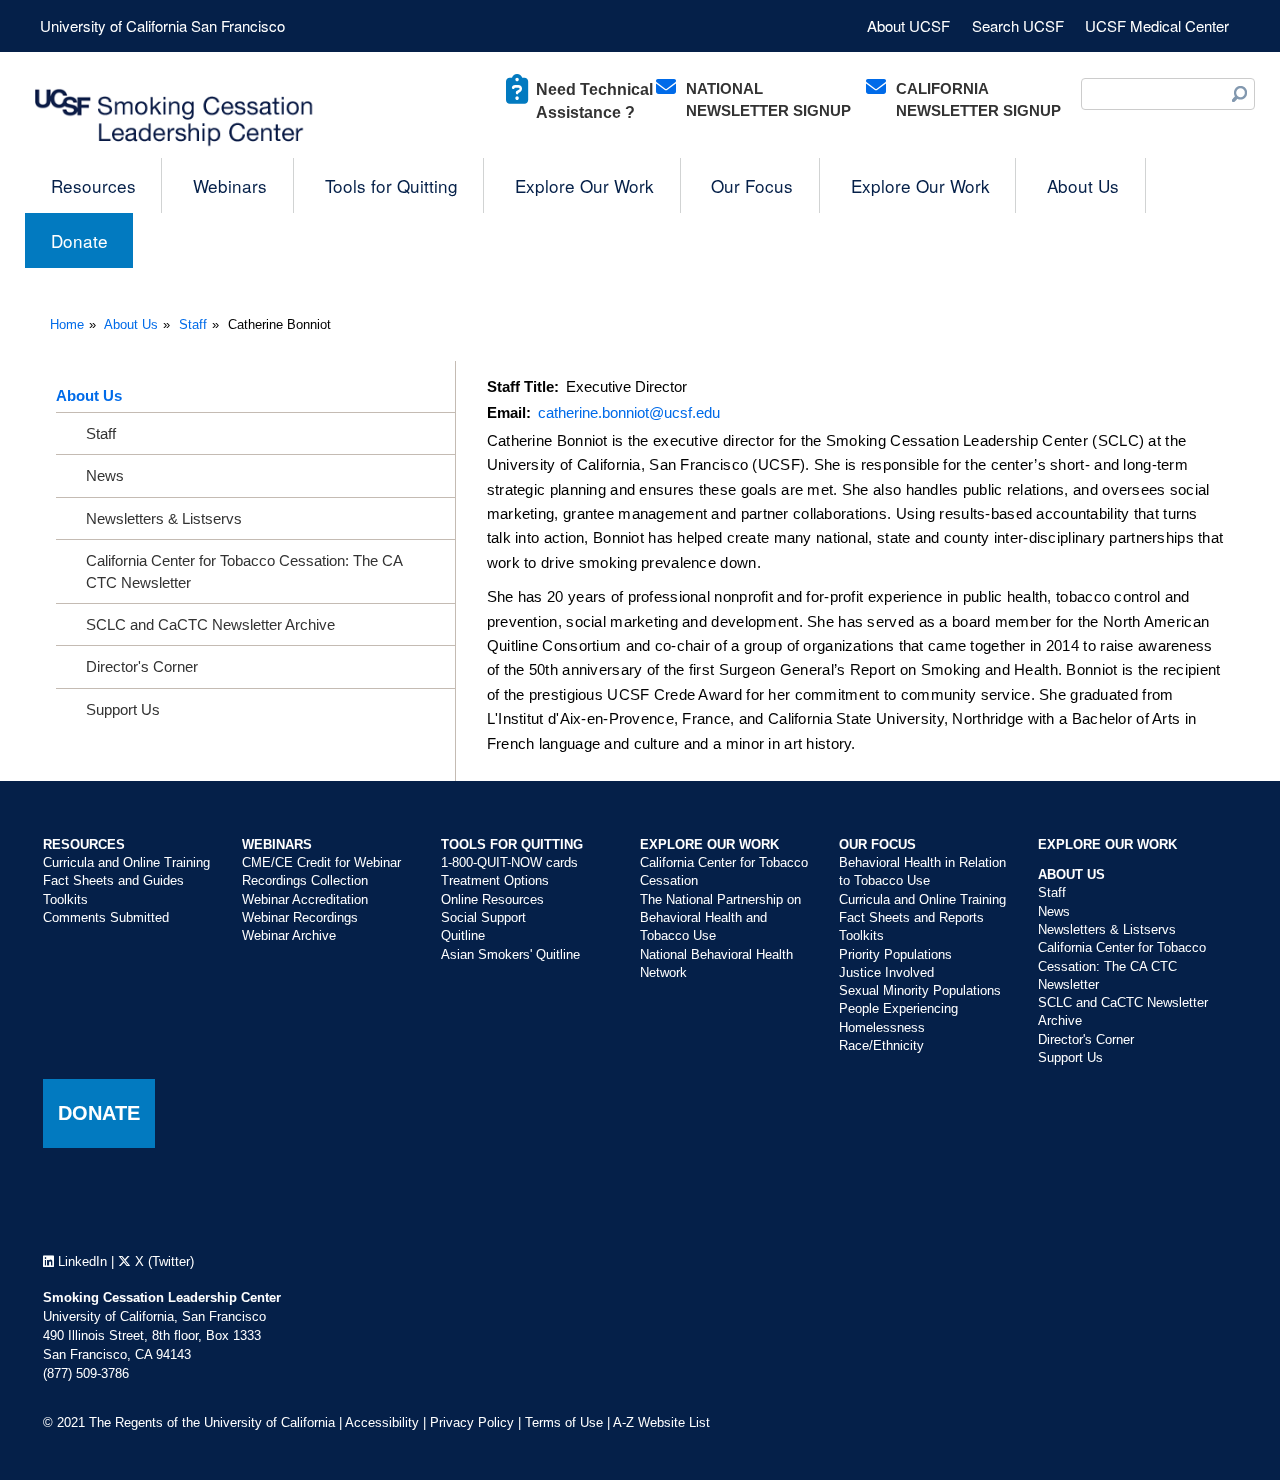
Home (67, 324)
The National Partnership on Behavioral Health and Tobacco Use (720, 918)
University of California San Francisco (162, 25)
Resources (84, 844)
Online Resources (492, 899)
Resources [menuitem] (93, 185)
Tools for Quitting (512, 844)
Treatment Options (495, 880)
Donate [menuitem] (79, 240)
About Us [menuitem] (1083, 185)
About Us (131, 324)
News (105, 475)
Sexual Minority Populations (920, 990)
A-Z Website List (661, 1422)
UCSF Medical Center (1157, 25)
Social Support (483, 917)
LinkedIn (80, 1261)
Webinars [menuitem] (230, 185)
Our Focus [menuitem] (752, 185)
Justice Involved (886, 972)
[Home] (175, 118)
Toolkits (65, 899)
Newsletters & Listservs (164, 518)
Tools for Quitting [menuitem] (391, 185)
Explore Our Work (709, 844)
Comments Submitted (106, 917)
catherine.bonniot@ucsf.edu (629, 412)
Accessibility (382, 1422)
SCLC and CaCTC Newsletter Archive (210, 624)
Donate (99, 1113)
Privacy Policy (472, 1422)
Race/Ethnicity (881, 1045)
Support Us (123, 709)
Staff (193, 324)
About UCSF (908, 25)
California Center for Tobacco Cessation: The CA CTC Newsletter (244, 571)
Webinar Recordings (300, 917)
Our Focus (877, 844)
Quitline (463, 935)
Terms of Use (564, 1422)
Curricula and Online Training (126, 862)
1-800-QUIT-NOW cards (509, 862)
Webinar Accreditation (305, 899)
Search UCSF (1018, 25)
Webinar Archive (289, 935)
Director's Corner (142, 666)
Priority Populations (895, 954)
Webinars (277, 844)
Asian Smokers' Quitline (510, 954)
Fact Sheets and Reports (911, 917)
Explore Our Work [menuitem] (584, 185)
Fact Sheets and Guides (113, 880)
